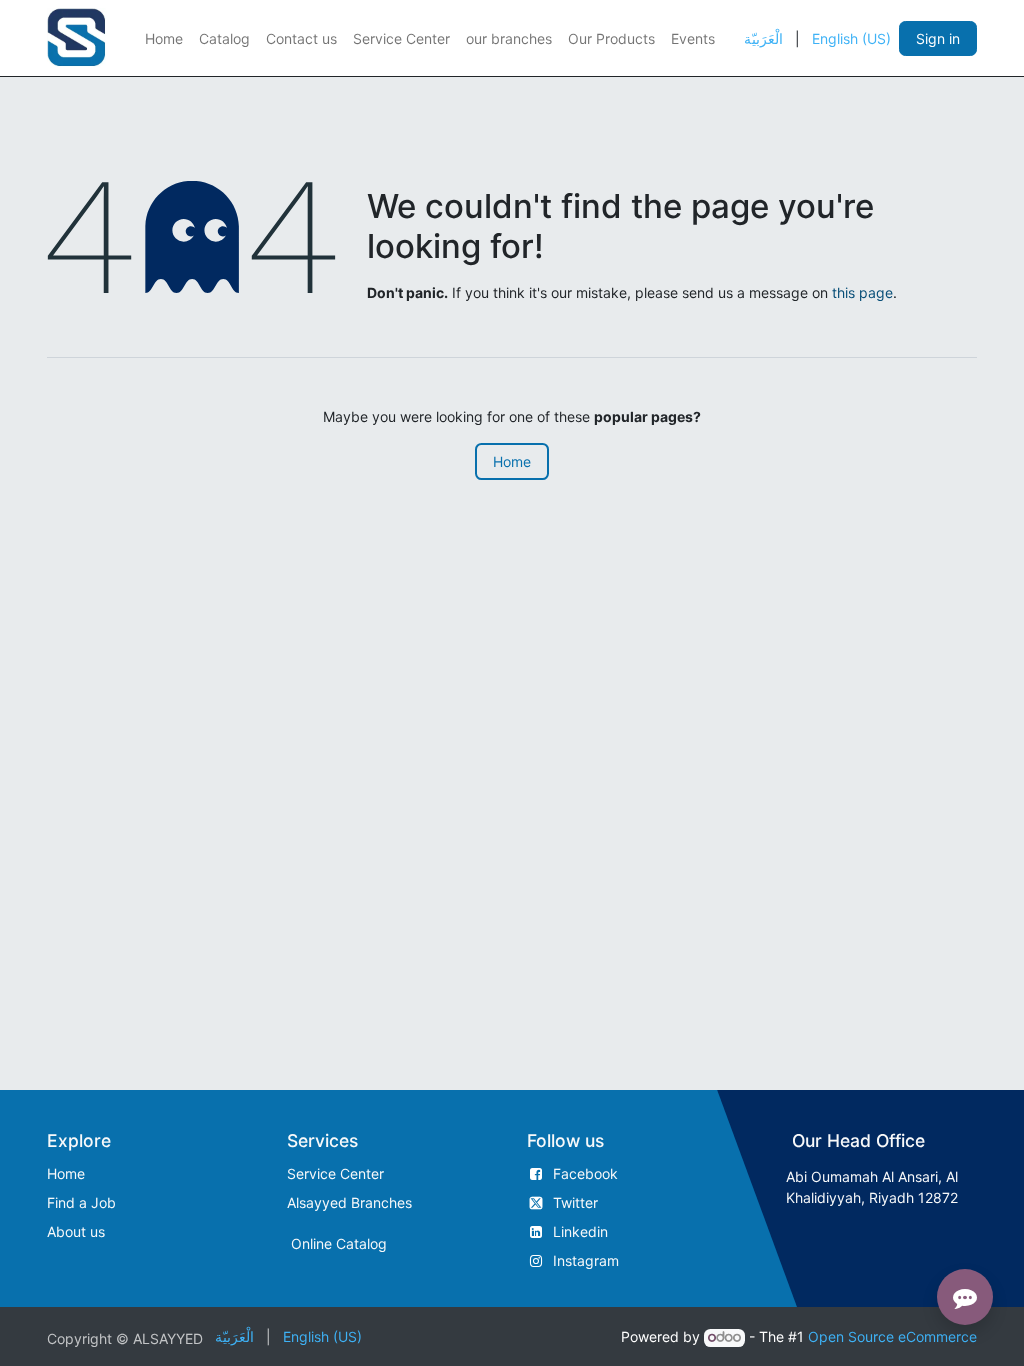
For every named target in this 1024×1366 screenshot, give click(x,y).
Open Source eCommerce (892, 1336)
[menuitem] (164, 38)
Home (512, 461)
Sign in (938, 38)
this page (862, 292)
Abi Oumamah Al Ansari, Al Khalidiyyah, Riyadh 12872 (872, 1187)
